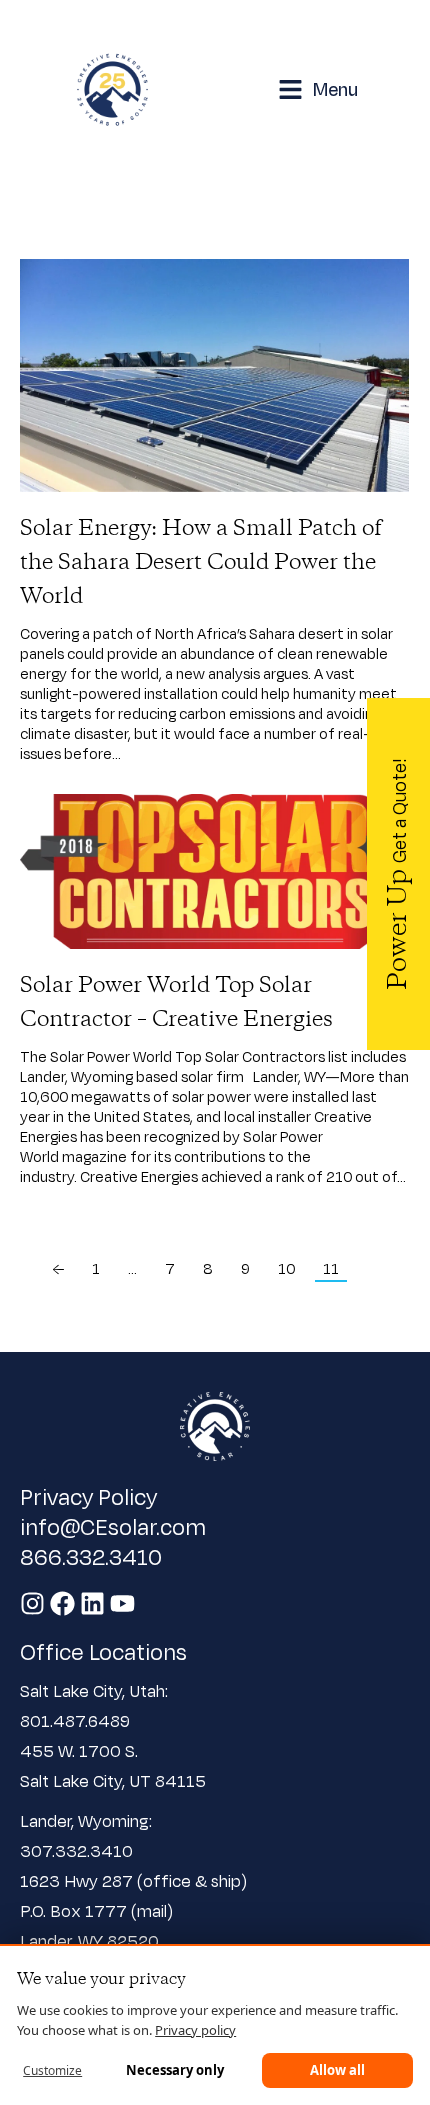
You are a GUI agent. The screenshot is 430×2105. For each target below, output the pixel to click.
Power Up (399, 874)
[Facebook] (62, 1603)
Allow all (337, 2070)
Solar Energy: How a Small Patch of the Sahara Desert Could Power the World (201, 563)
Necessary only (175, 2070)
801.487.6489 (77, 1720)
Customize (52, 2070)
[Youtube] (122, 1603)
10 (286, 1268)
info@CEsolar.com (113, 1526)
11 (331, 1268)
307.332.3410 (76, 1850)
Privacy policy (195, 2030)
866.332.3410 (91, 1556)
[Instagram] (32, 1603)
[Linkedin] (92, 1603)
